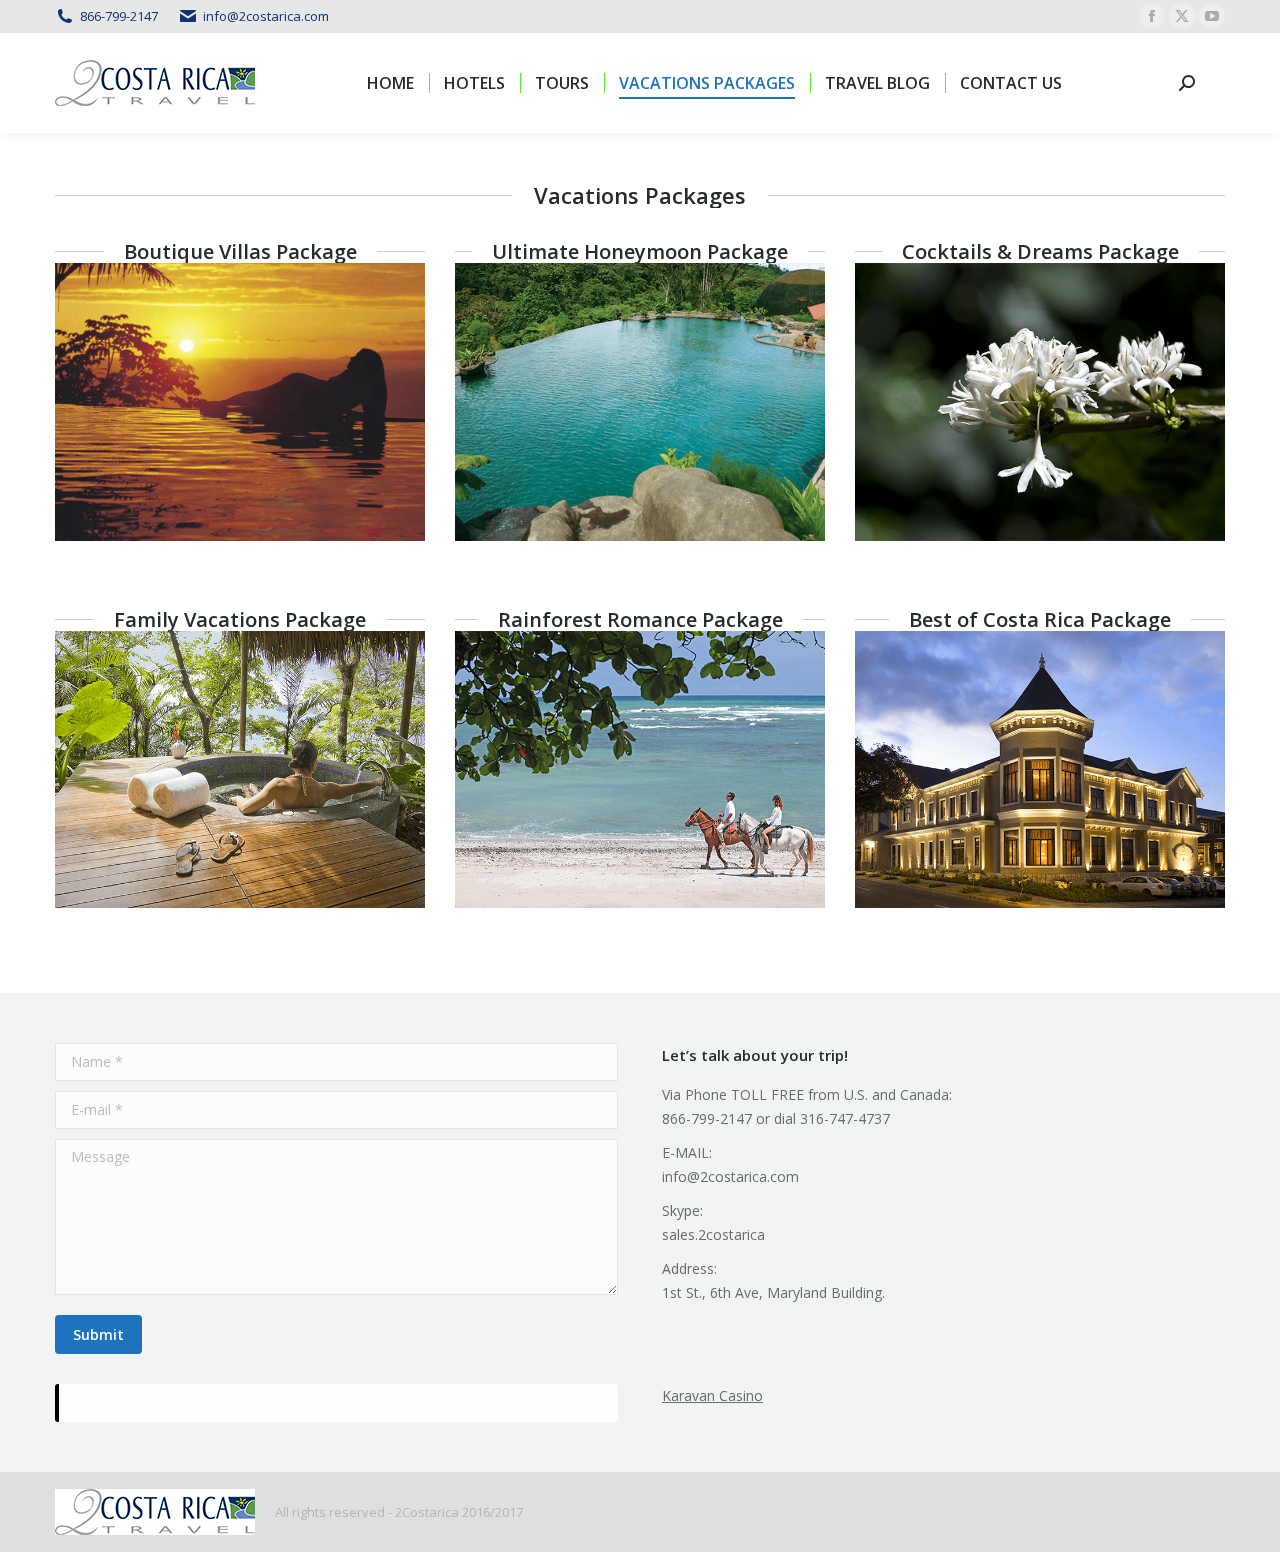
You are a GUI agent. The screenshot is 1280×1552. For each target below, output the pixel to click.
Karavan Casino (712, 1395)
